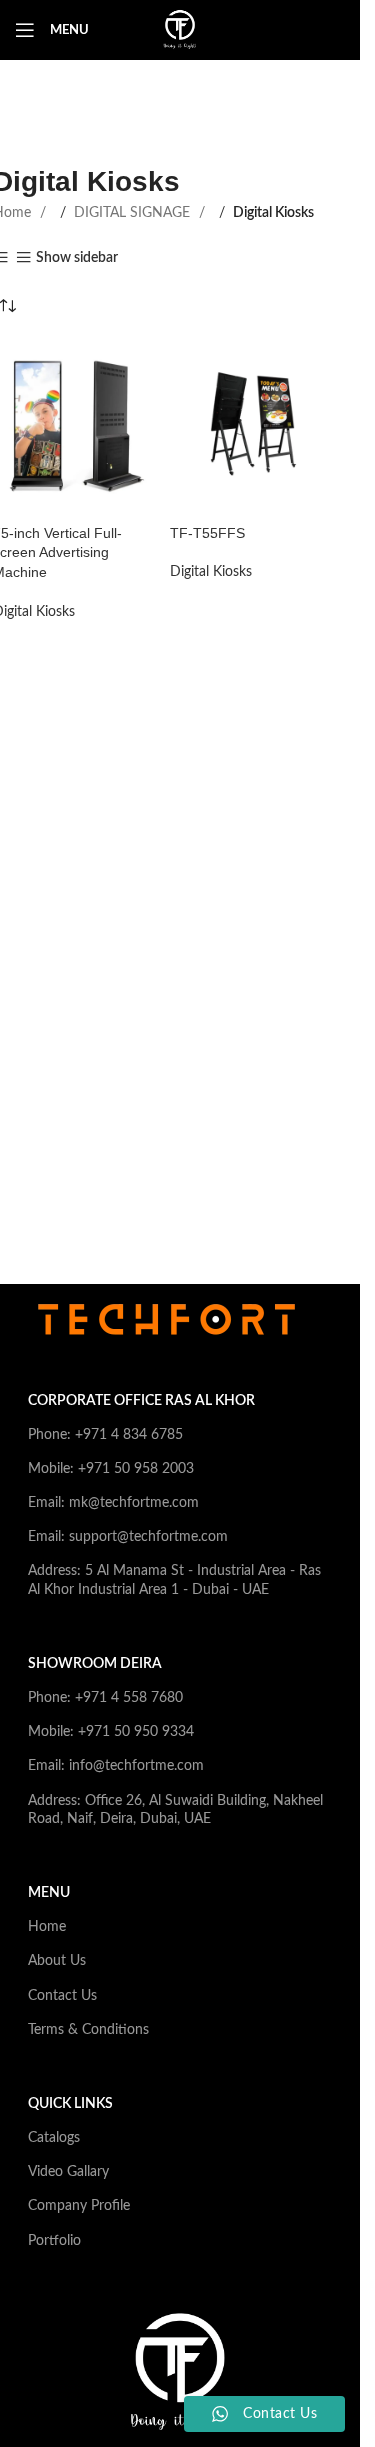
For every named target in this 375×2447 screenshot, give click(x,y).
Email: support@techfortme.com (128, 1537)
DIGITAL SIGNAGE (134, 213)
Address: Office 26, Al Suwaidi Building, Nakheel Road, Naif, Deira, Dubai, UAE (175, 1810)
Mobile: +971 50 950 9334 (111, 1732)
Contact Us (62, 1996)
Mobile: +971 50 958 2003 (111, 1469)
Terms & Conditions (88, 2030)
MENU (49, 1893)
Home (47, 1927)
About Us (57, 1961)
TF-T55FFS (207, 533)
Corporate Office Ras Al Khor (141, 1401)
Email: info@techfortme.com (116, 1766)
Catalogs (54, 2138)
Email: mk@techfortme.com (113, 1503)
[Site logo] (180, 30)
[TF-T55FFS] (250, 424)
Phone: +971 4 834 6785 (105, 1435)
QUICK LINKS (70, 2104)
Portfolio (54, 2241)
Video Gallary (68, 2172)
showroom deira (95, 1664)
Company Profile (79, 2206)
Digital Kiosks (211, 572)
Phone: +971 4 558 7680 (105, 1698)
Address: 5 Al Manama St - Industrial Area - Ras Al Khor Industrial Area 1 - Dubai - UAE (174, 1580)
